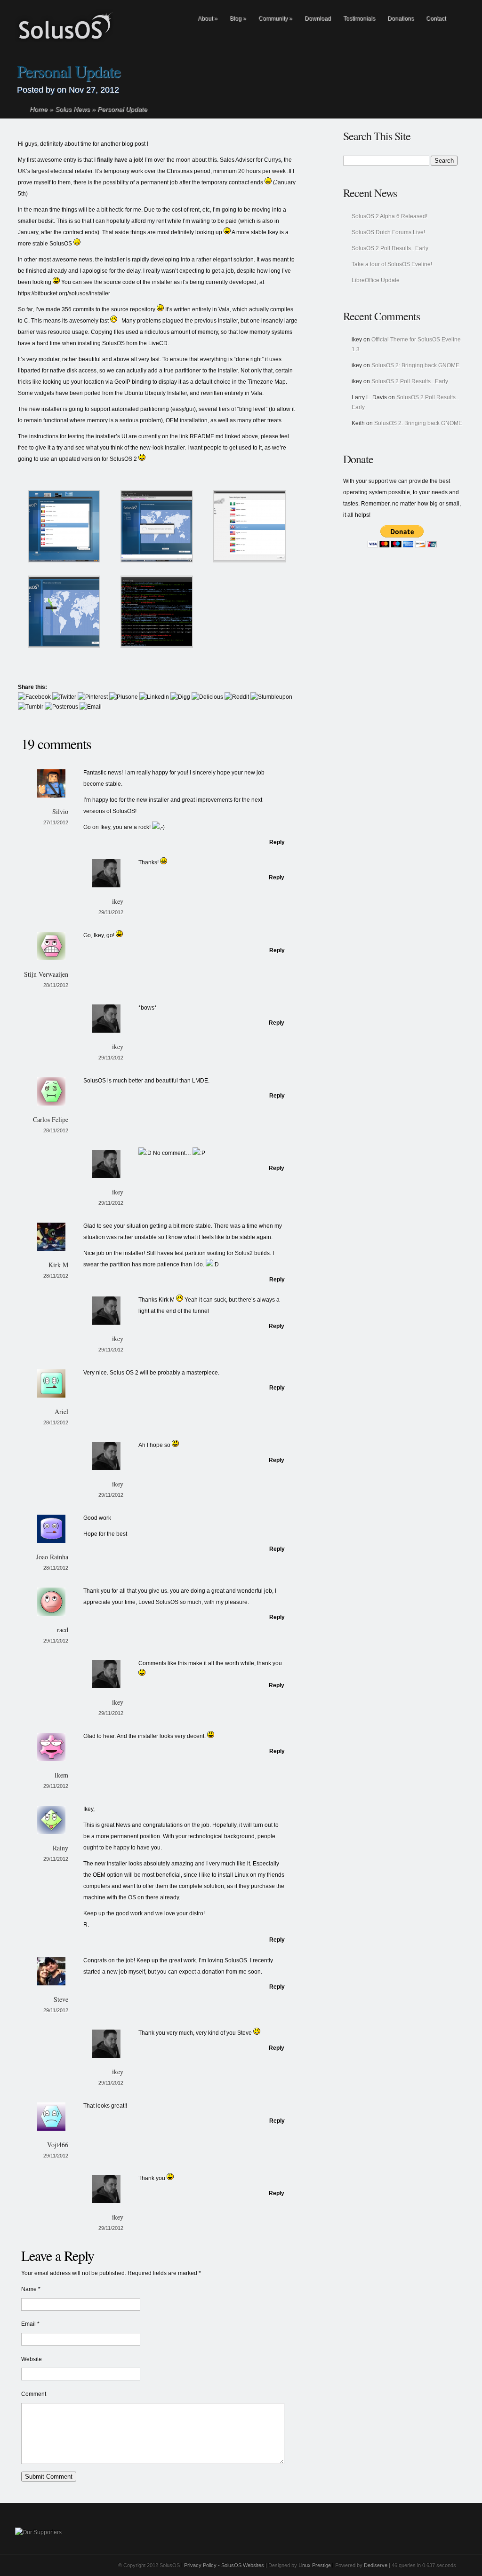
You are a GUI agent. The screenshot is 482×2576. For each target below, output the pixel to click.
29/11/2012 (111, 912)
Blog (238, 18)
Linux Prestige (314, 2565)
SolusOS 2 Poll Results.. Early (390, 248)
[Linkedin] (154, 697)
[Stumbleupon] (271, 697)
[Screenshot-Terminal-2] (157, 646)
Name (29, 2289)
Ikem (61, 1775)
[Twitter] (64, 697)
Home (39, 109)
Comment (34, 2394)
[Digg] (180, 697)
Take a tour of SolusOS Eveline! (392, 264)
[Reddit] (237, 697)
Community (275, 18)
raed (63, 1630)
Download (318, 18)
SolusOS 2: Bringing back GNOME (415, 365)
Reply (277, 842)
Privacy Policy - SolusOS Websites (224, 2565)
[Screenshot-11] (64, 561)
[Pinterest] (93, 697)
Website (32, 2359)
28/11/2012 (56, 985)
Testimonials (359, 18)
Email (28, 2324)
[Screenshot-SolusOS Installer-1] (249, 561)
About (208, 18)
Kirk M (58, 1265)
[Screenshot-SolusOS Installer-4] (64, 646)
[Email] (91, 707)
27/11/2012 (56, 822)
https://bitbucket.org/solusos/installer (64, 293)
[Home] (174, 20)
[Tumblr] (31, 707)
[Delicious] (207, 697)
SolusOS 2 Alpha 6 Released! (390, 216)
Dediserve (376, 2565)
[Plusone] (124, 697)
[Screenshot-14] (157, 561)
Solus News (72, 109)
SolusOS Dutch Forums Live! (388, 232)
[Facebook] (34, 697)
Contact (436, 18)
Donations (401, 18)
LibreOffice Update (376, 280)
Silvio (60, 811)
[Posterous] (61, 707)
